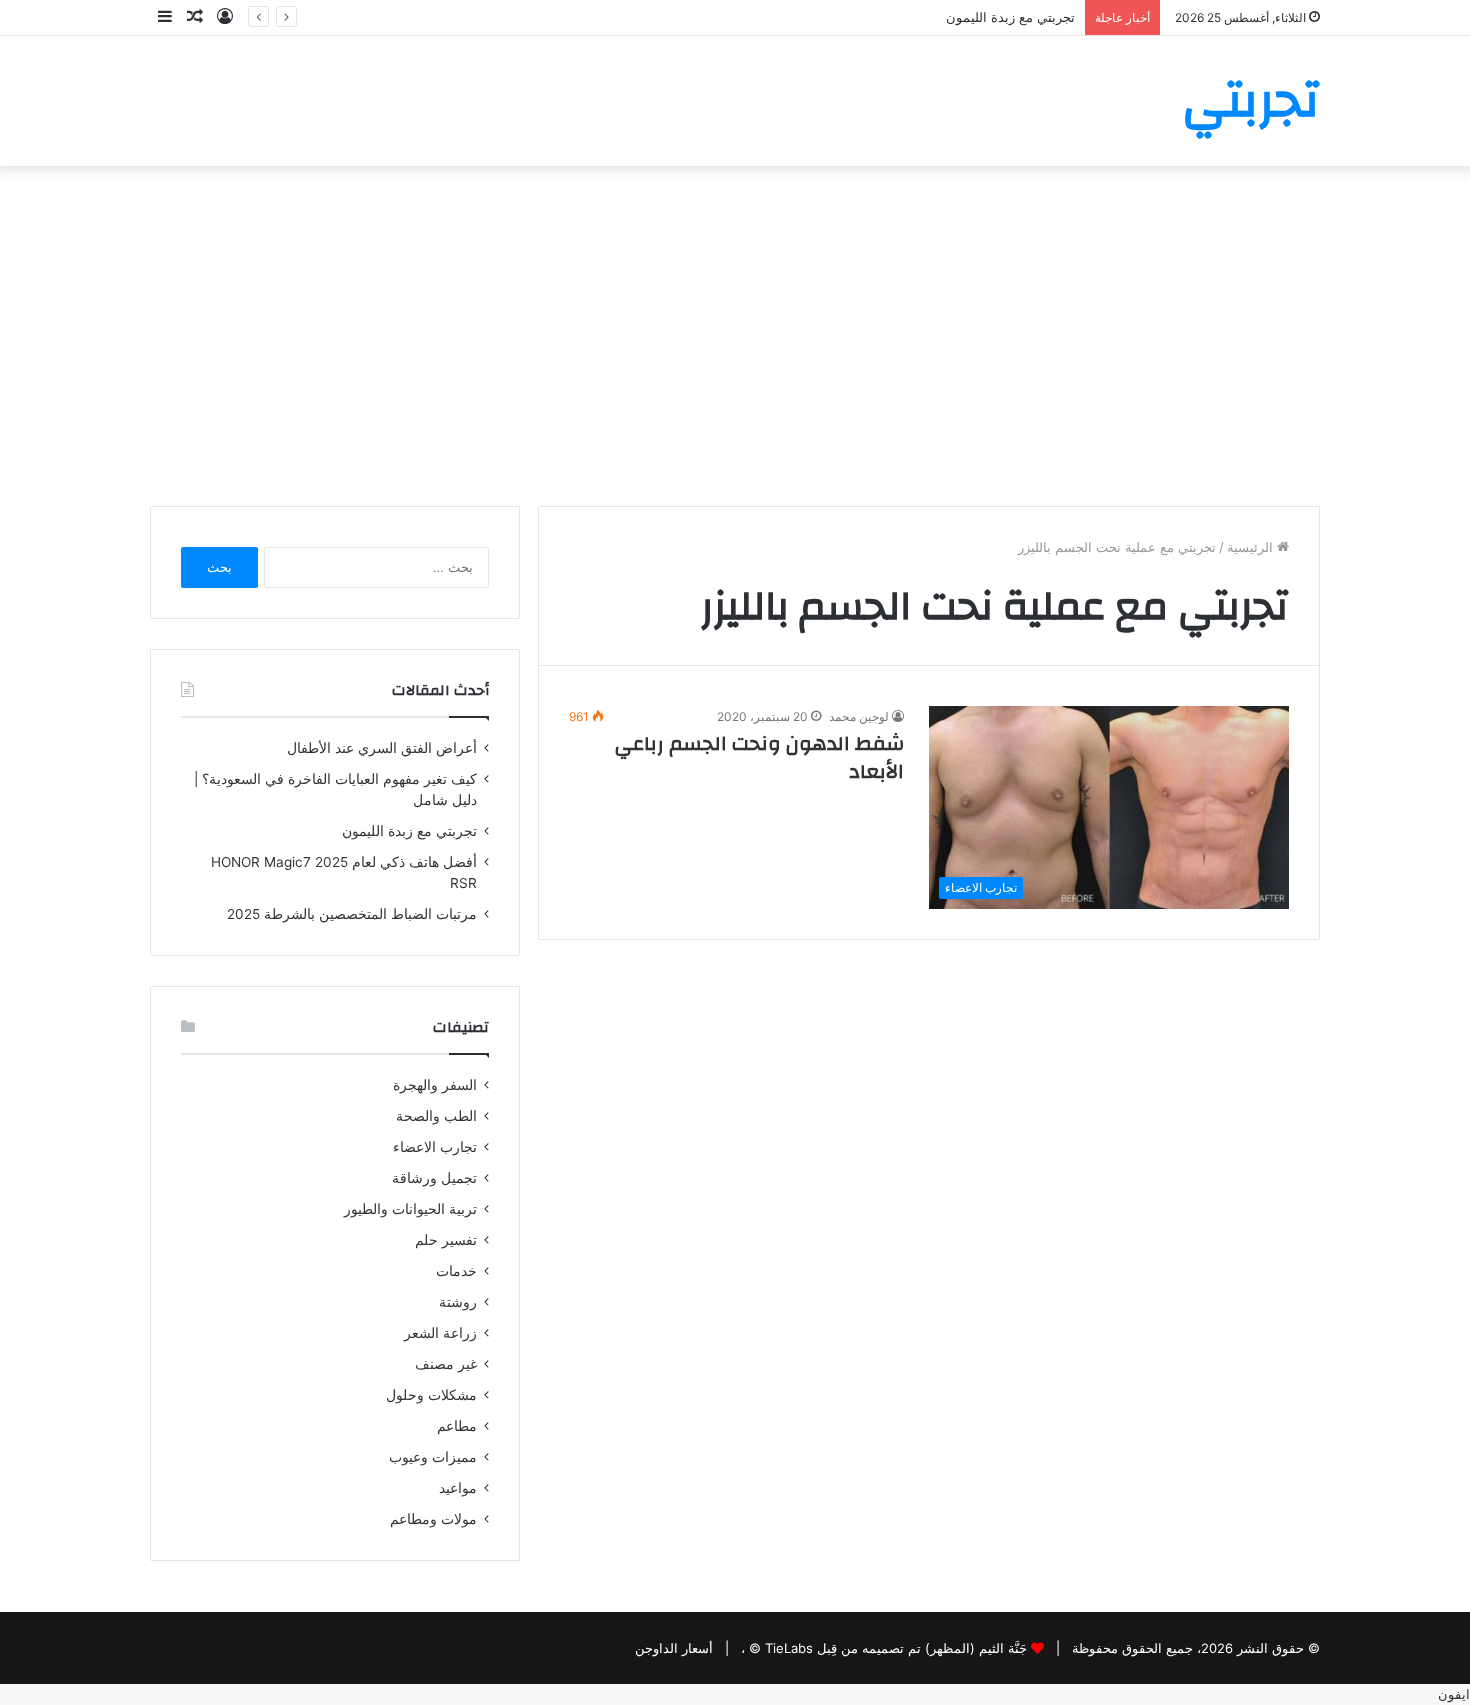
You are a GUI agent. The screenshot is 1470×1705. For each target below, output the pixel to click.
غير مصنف (446, 1364)
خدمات (456, 1271)
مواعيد (458, 1488)
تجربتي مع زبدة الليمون (1010, 17)
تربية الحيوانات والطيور (410, 1209)
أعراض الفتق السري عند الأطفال (382, 748)
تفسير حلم (446, 1240)
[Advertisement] (735, 336)
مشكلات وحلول (431, 1395)
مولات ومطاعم (433, 1519)
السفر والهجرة (435, 1085)
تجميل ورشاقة (434, 1178)
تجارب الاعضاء (435, 1147)
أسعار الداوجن (674, 1648)
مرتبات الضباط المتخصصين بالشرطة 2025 (352, 914)
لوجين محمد (859, 716)
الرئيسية (1252, 547)
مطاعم (457, 1426)
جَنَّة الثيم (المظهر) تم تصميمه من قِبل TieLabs (896, 1648)
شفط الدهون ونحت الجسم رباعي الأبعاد (759, 757)
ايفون (1454, 1694)
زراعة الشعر (440, 1333)
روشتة (458, 1302)
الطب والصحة (436, 1116)
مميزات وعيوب (433, 1457)
